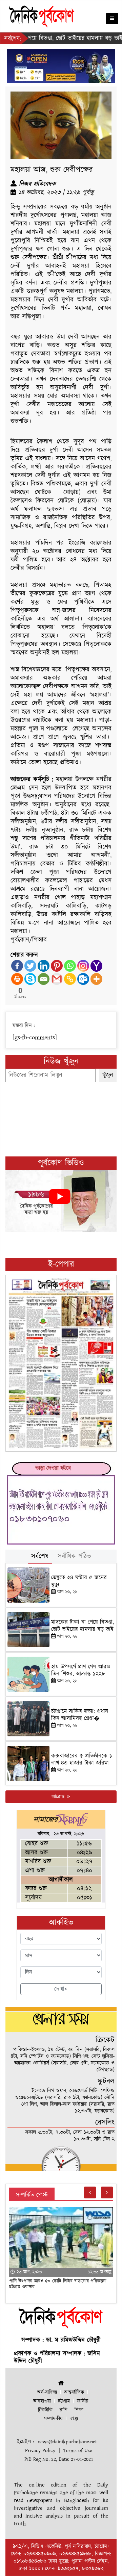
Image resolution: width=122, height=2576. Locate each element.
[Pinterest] (57, 966)
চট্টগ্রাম (64, 2401)
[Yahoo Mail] (96, 966)
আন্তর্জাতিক (74, 2392)
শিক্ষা (79, 2410)
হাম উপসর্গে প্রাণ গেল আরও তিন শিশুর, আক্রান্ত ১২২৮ (81, 1670)
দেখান (61, 1989)
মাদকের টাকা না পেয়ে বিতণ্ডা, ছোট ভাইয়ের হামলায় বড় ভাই (83, 1626)
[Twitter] (30, 966)
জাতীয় (83, 2401)
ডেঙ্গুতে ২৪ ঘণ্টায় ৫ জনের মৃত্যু (79, 1581)
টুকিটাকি (45, 2410)
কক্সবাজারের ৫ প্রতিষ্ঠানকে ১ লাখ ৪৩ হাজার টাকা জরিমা (82, 1759)
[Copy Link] (70, 979)
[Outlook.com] (83, 979)
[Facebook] (17, 966)
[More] (96, 979)
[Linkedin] (44, 966)
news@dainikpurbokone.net (67, 2442)
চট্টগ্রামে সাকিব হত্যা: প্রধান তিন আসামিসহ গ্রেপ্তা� (80, 1715)
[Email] (44, 979)
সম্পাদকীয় (53, 2419)
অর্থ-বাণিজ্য (47, 2392)
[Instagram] (83, 966)
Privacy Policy (40, 2451)
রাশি (64, 2410)
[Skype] (30, 979)
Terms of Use (78, 2451)
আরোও (59, 1797)
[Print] (17, 979)
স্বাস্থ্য (74, 2419)
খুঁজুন (108, 1075)
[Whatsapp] (70, 966)
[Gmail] (57, 979)
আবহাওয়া (42, 2401)
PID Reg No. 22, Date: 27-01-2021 (59, 2459)
